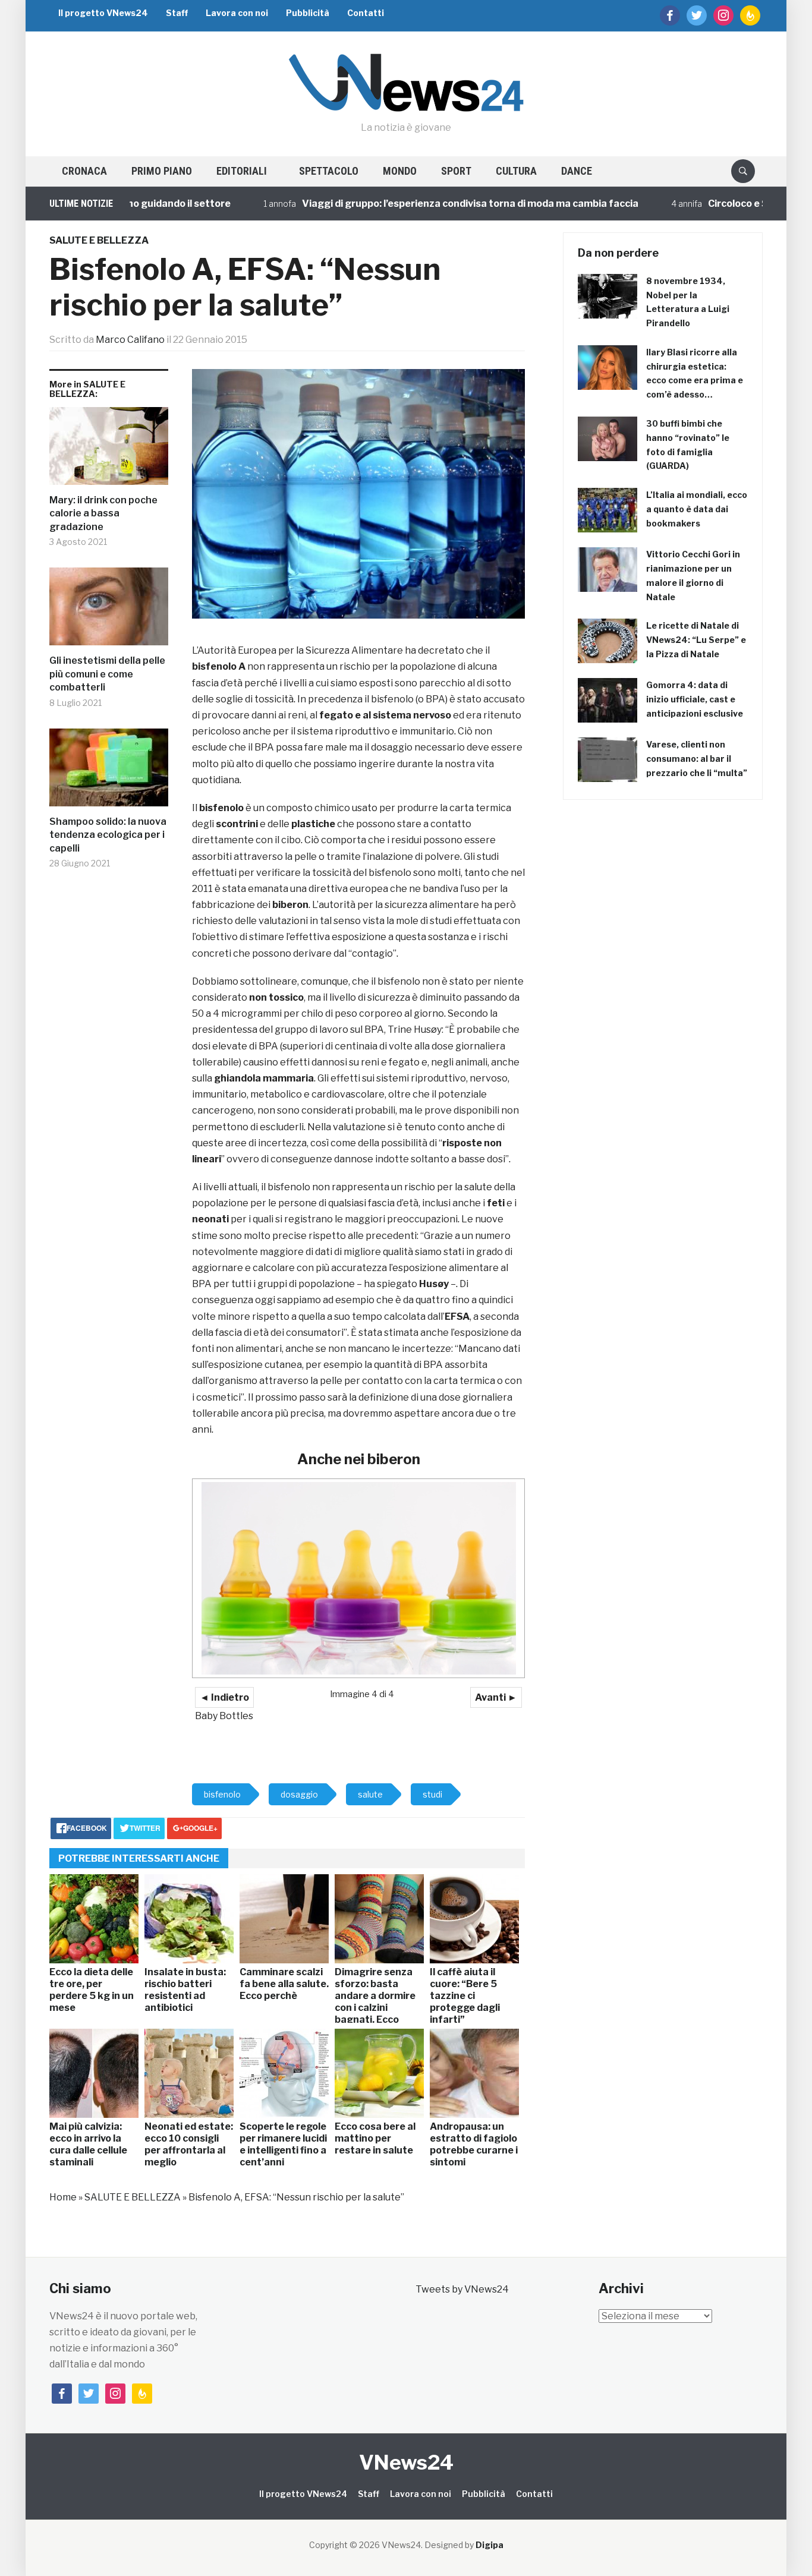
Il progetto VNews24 (103, 13)
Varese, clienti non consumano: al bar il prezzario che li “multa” (697, 759)
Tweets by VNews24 (462, 2289)
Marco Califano (130, 340)
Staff (177, 13)
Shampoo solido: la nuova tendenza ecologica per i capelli (108, 835)
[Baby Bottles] (358, 1578)
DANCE (577, 171)
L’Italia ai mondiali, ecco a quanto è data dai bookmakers (697, 509)
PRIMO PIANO (162, 171)
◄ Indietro (224, 1697)
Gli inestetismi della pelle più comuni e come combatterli (107, 674)
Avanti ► (496, 1697)
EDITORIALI (242, 171)
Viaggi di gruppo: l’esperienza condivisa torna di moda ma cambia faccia (421, 204)
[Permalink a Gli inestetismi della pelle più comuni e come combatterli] (109, 611)
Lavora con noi (237, 13)
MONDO (400, 171)
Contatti (366, 13)
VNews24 (406, 2462)
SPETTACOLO (329, 171)
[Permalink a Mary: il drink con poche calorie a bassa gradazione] (109, 450)
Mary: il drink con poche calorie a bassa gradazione (103, 513)
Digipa (490, 2545)
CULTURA (516, 171)
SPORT (456, 171)
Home (63, 2197)
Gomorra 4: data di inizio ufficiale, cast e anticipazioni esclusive (695, 699)
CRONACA (84, 171)
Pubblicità (308, 13)
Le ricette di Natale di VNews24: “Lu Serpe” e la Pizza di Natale (696, 640)
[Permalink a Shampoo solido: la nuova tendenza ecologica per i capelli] (109, 772)
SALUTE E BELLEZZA (99, 240)
